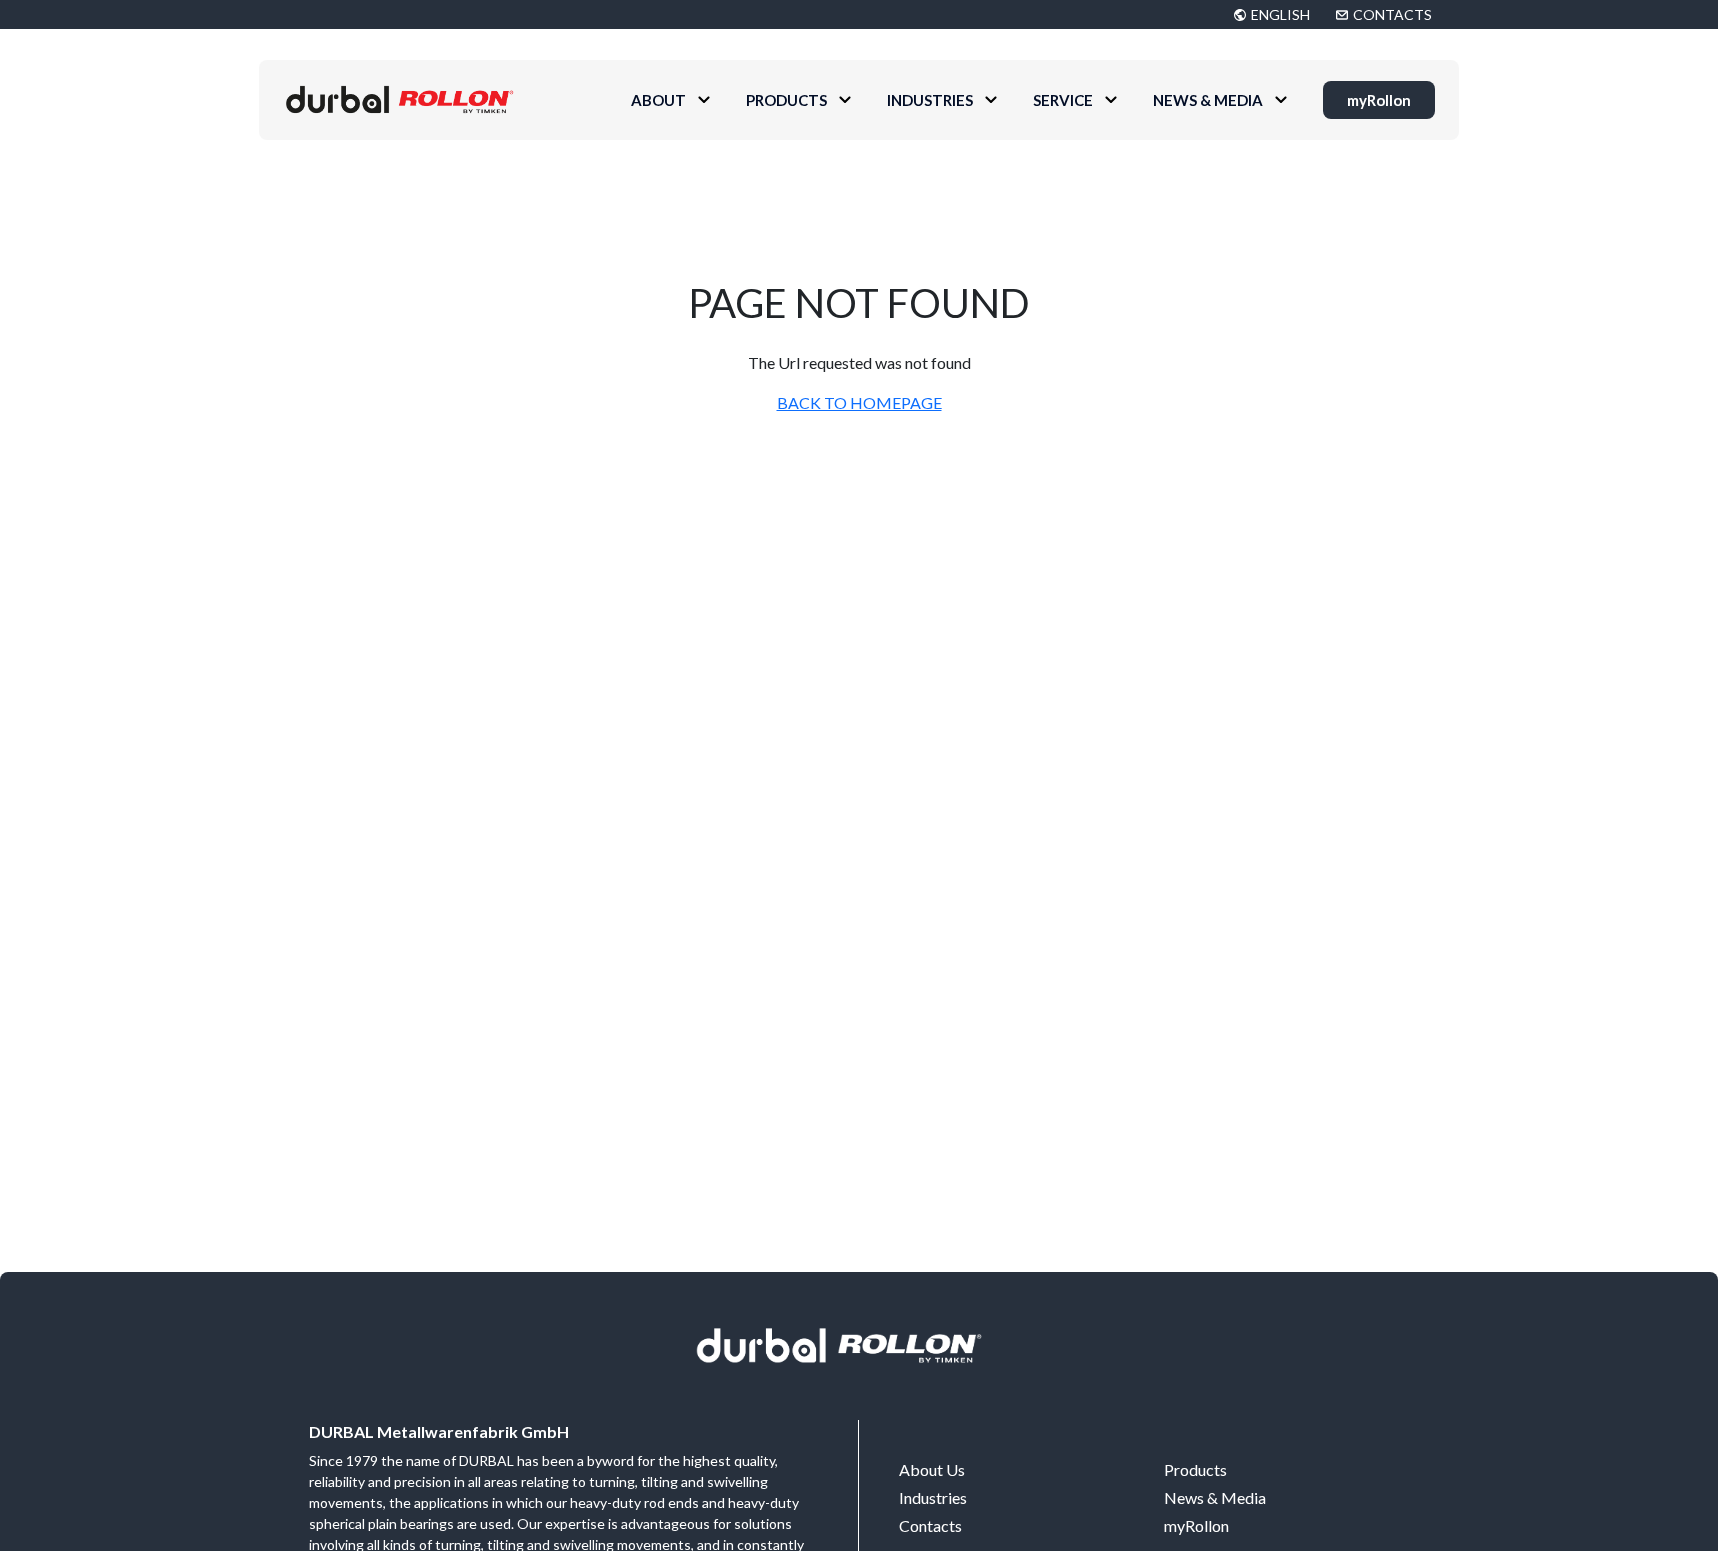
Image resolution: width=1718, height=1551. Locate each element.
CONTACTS (1392, 14)
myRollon (1379, 100)
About (658, 100)
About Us (932, 1469)
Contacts (930, 1525)
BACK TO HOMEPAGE (859, 402)
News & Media (1208, 100)
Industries (930, 100)
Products (786, 100)
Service (1063, 100)
